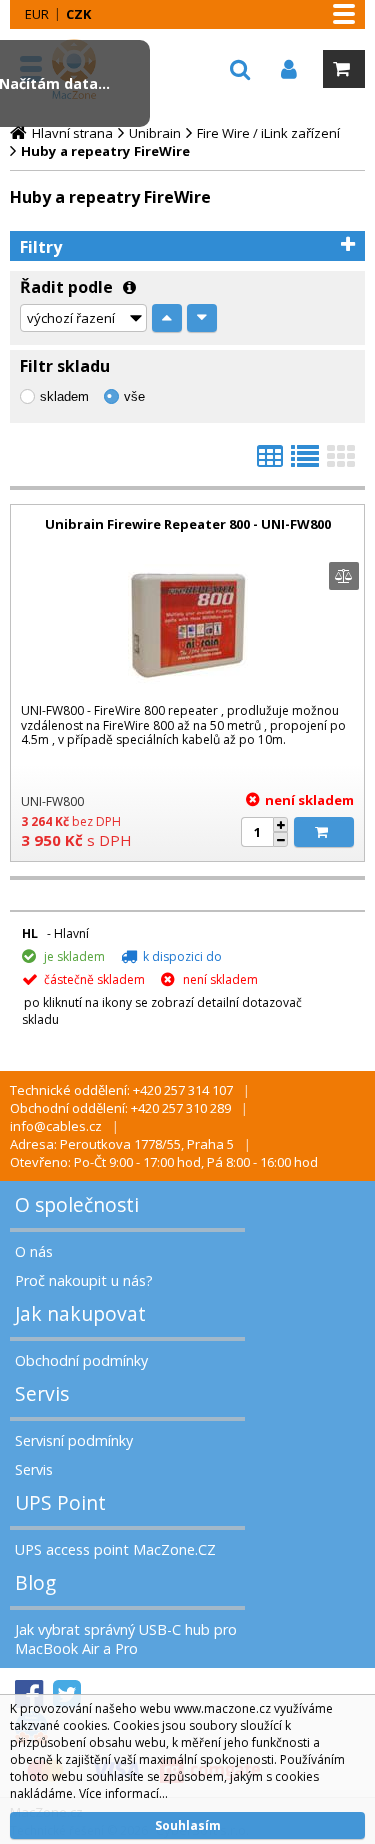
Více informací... (123, 1793)
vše (134, 396)
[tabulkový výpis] (270, 462)
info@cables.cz (56, 1126)
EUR (37, 14)
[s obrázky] (305, 462)
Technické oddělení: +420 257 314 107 (121, 1090)
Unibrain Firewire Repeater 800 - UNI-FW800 (188, 524)
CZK (78, 14)
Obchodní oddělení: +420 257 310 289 (120, 1108)
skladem (64, 396)
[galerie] (341, 462)
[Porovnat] (344, 576)
